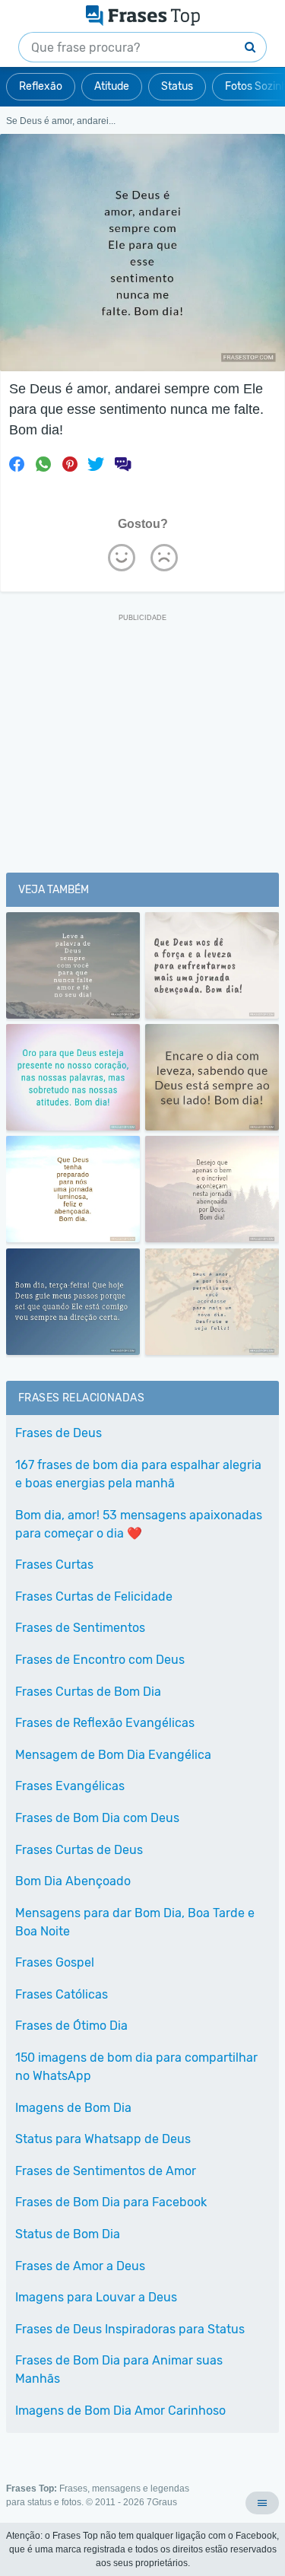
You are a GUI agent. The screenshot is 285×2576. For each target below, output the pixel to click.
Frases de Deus (59, 1433)
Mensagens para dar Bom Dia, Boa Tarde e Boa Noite (135, 1922)
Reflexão (41, 86)
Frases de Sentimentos (80, 1628)
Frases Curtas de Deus (79, 1850)
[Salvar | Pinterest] (70, 464)
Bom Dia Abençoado (73, 1881)
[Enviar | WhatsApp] (43, 464)
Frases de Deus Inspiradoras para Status (130, 2329)
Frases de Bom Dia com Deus (97, 1818)
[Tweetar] (96, 464)
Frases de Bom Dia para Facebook (111, 2202)
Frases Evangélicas (70, 1786)
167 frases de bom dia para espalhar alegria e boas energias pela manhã (138, 1474)
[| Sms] (122, 464)
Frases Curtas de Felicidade (94, 1596)
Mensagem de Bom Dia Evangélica (113, 1755)
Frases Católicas (62, 1994)
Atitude (112, 86)
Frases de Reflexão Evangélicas (105, 1723)
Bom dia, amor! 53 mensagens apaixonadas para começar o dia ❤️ (139, 1524)
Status (177, 86)
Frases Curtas (54, 1565)
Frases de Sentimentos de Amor (106, 2171)
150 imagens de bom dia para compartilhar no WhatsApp (136, 2067)
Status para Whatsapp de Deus (103, 2139)
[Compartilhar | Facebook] (17, 464)
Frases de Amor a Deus (80, 2266)
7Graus (162, 2502)
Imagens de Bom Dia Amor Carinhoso (120, 2411)
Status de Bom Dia (68, 2234)
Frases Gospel (55, 1962)
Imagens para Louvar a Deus (96, 2297)
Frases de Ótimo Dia (71, 2026)
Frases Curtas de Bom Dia (88, 1692)
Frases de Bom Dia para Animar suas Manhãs (119, 2369)
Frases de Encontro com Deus (100, 1660)
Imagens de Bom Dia (73, 2108)
